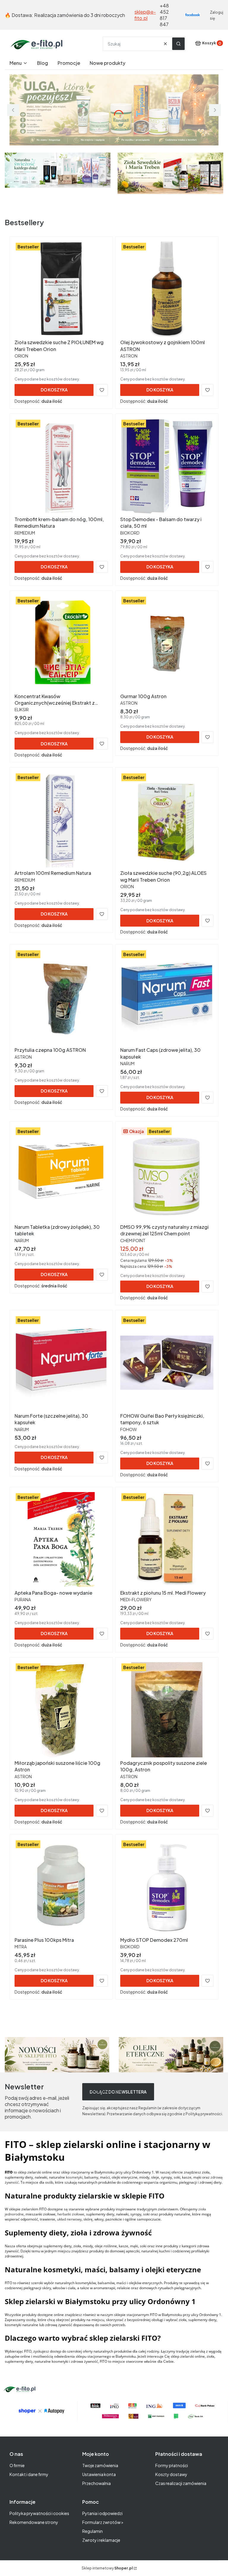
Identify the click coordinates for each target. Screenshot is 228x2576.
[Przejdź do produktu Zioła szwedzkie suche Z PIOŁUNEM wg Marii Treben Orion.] (61, 289)
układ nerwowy (69, 2219)
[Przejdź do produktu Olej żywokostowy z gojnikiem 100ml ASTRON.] (167, 289)
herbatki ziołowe (71, 2214)
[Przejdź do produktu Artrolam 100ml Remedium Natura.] (61, 820)
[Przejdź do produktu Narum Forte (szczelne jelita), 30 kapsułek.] (61, 1363)
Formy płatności (172, 2465)
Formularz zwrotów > (103, 2522)
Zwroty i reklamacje (101, 2540)
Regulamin (92, 2531)
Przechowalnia (96, 2483)
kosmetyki (74, 2177)
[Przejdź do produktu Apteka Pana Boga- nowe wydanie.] (61, 1540)
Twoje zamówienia (100, 2465)
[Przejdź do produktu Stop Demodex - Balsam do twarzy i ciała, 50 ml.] (167, 466)
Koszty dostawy (171, 2474)
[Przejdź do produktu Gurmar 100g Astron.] (167, 643)
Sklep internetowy (107, 2568)
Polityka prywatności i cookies (39, 2513)
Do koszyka (54, 390)
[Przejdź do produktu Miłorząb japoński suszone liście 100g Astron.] (61, 1710)
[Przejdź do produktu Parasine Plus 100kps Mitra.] (61, 1887)
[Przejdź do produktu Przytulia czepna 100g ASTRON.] (61, 997)
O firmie (17, 2465)
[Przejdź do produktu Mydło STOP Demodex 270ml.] (167, 1887)
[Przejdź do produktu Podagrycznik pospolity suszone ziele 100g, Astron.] (167, 1710)
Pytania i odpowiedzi (102, 2513)
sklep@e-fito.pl (145, 15)
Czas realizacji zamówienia (181, 2483)
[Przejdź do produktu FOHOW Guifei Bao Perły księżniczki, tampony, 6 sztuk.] (167, 1363)
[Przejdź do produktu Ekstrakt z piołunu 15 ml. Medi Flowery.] (167, 1540)
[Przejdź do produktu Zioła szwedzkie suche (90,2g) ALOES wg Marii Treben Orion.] (167, 820)
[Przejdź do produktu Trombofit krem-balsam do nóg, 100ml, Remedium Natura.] (61, 466)
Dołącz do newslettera (118, 2092)
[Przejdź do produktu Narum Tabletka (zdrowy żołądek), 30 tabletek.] (61, 1174)
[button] (178, 44)
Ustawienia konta (99, 2474)
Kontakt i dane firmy (29, 2474)
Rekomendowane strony (34, 2522)
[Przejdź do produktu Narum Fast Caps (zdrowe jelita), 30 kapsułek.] (167, 997)
